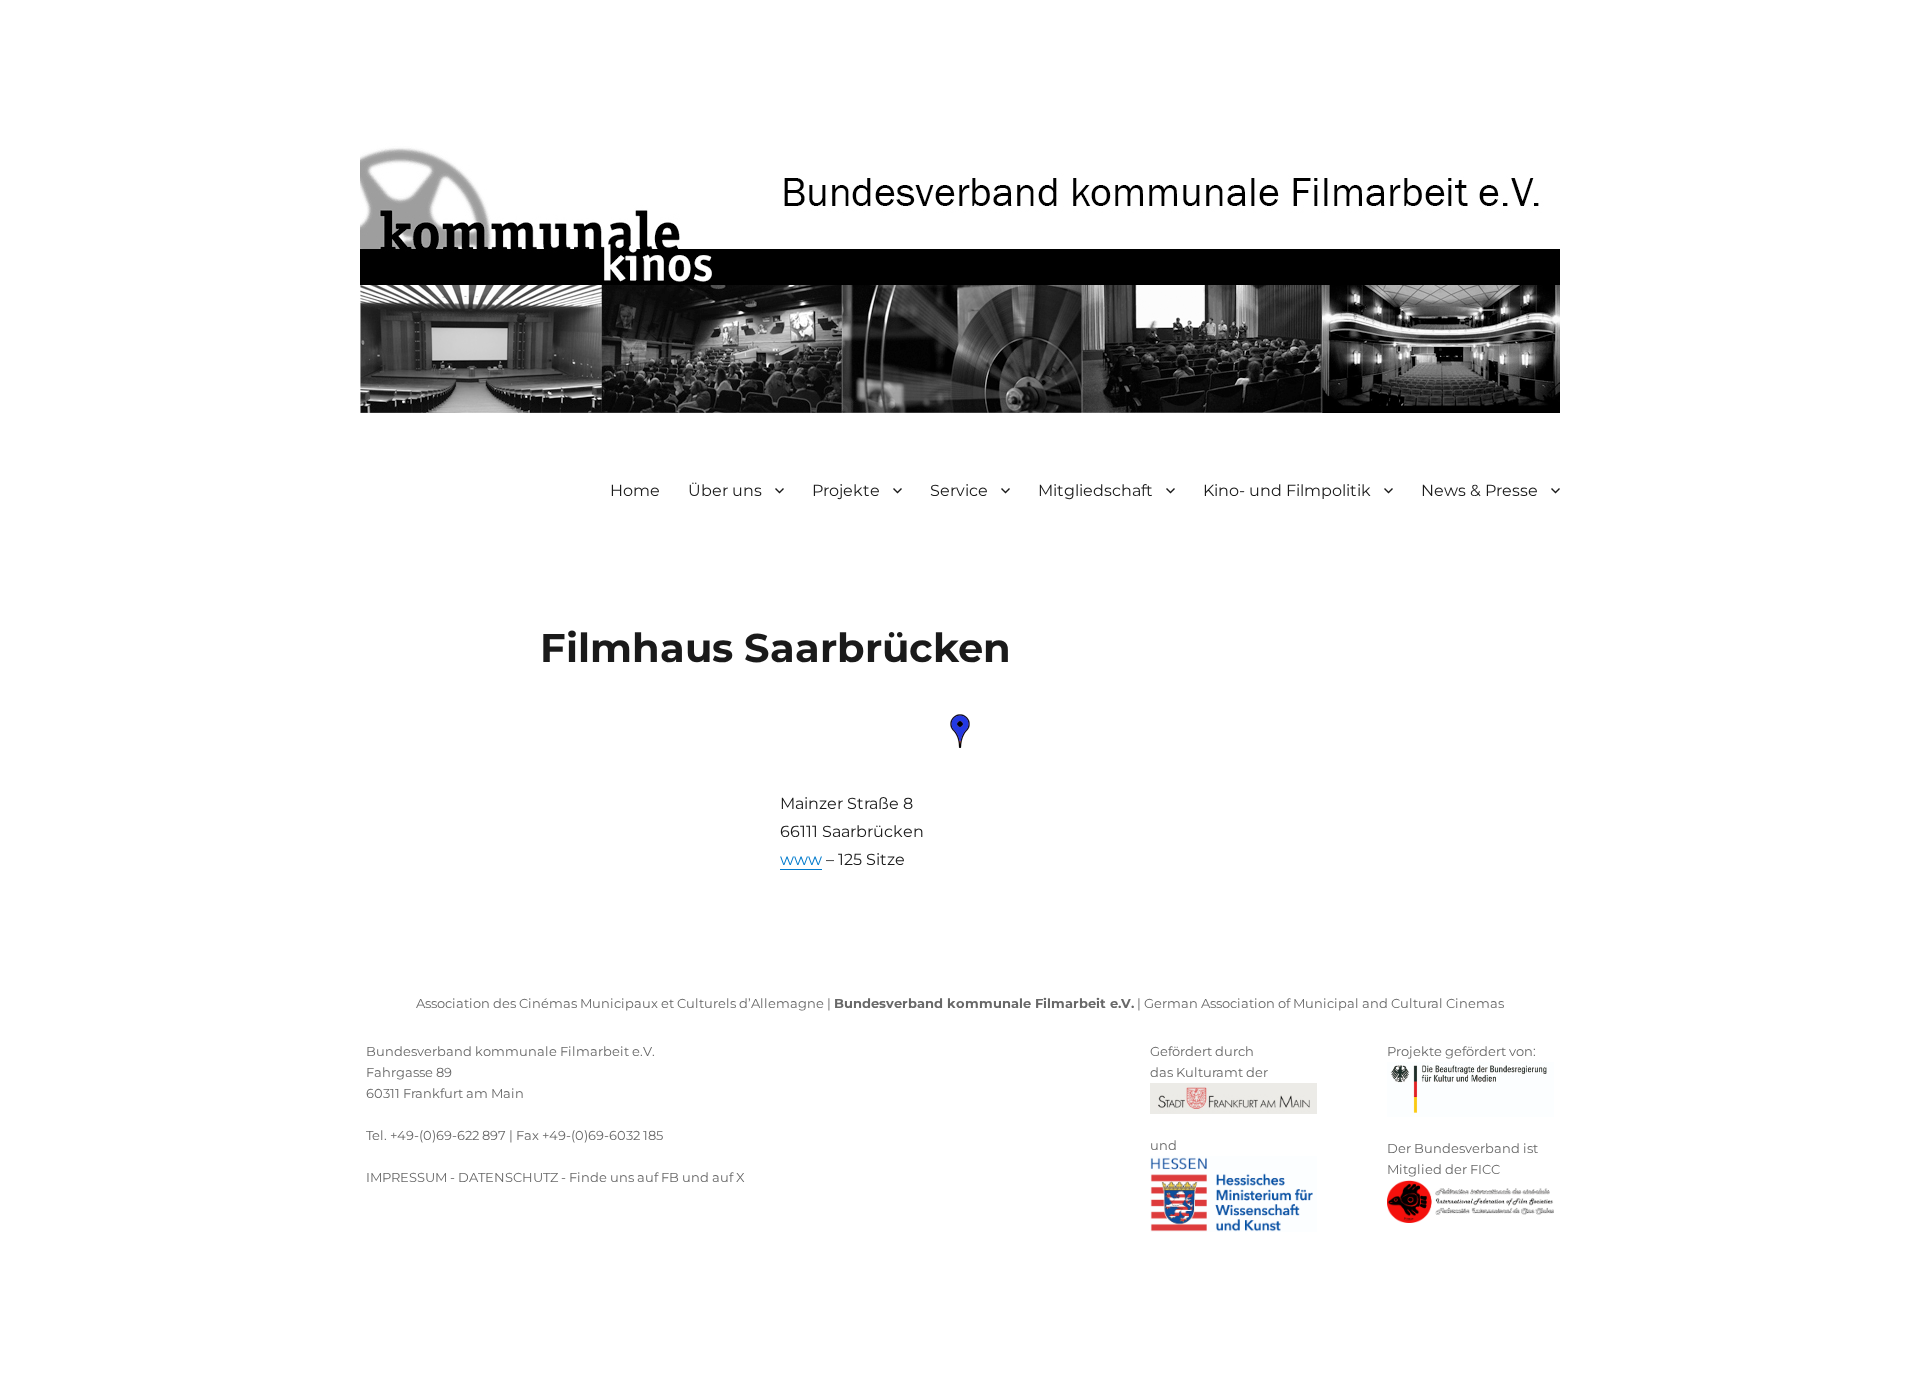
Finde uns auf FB (624, 1177)
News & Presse (1479, 490)
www (801, 859)
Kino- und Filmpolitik (1287, 490)
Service (959, 490)
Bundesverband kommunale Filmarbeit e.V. (510, 1051)
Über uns (725, 490)
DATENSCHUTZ (508, 1177)
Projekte (846, 490)
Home (635, 490)
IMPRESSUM (406, 1177)
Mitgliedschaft (1095, 490)
